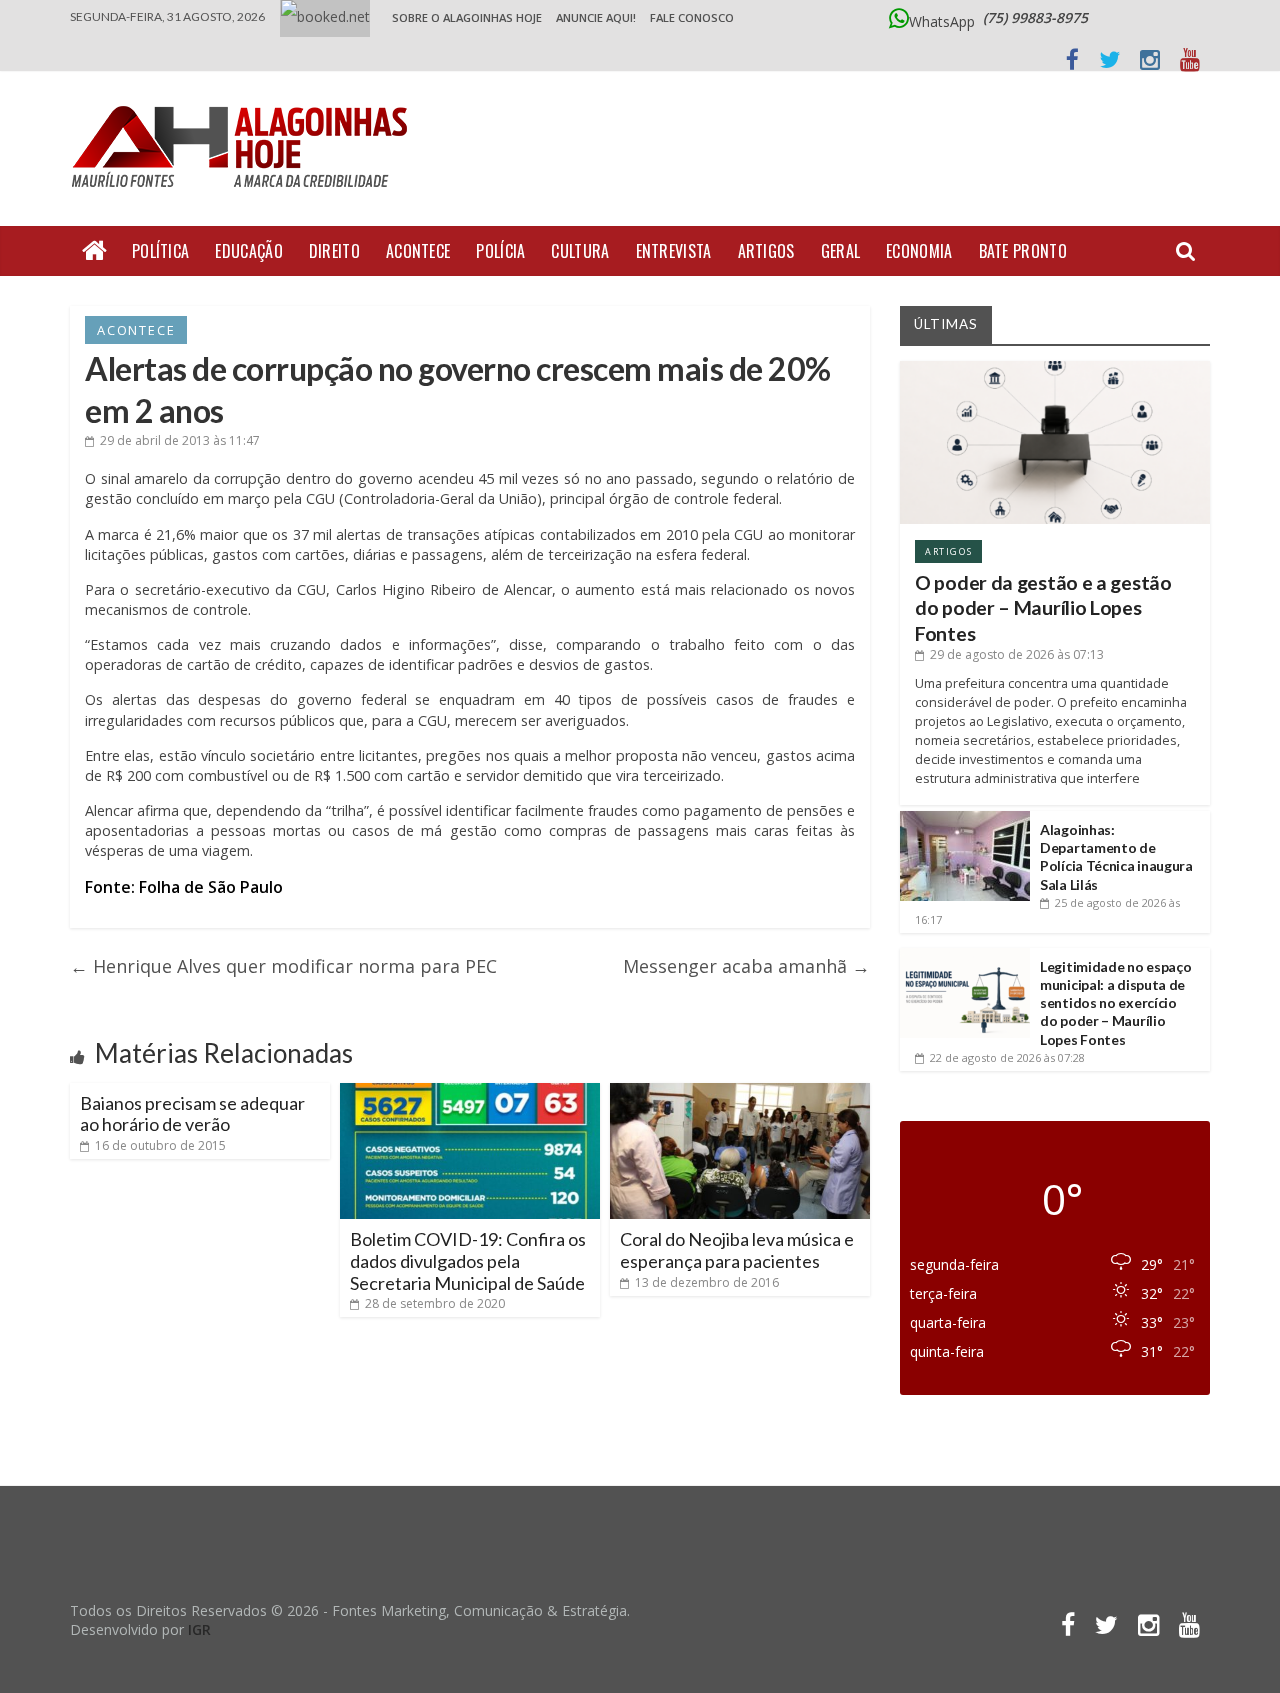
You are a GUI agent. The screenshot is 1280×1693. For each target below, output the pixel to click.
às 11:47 (180, 440)
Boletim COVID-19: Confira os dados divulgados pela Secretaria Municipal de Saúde (468, 1260)
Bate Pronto (1023, 251)
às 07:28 (1007, 1057)
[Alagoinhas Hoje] (245, 99)
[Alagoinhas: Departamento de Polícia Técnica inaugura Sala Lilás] (965, 818)
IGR (199, 1629)
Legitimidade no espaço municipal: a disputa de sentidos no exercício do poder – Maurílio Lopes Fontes (1115, 1003)
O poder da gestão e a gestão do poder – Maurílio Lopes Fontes (1043, 608)
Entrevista (674, 251)
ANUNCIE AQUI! (596, 17)
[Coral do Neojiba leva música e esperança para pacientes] (740, 1091)
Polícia (500, 251)
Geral (841, 251)
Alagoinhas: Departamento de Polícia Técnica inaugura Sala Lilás (1116, 857)
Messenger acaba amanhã (746, 966)
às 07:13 (1017, 654)
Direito (334, 251)
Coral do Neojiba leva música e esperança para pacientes (737, 1250)
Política (160, 251)
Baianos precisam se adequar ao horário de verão (192, 1114)
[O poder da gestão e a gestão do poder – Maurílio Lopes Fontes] (1055, 368)
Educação (248, 251)
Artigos (766, 251)
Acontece (418, 251)
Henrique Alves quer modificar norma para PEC (283, 966)
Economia (919, 251)
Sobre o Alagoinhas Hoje (467, 17)
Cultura (580, 251)
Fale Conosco (692, 17)
